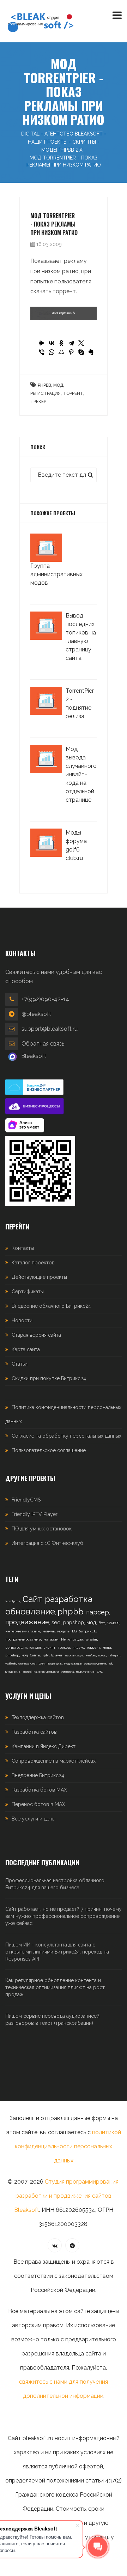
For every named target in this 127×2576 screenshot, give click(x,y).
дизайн (91, 1639)
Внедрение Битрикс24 (38, 1775)
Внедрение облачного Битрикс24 (51, 1306)
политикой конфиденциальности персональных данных (68, 2146)
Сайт (32, 1599)
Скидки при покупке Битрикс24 (49, 1378)
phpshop (74, 1623)
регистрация (46, 393)
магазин (51, 1639)
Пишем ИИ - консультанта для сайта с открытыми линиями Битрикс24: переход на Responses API (57, 1952)
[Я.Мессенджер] (42, 343)
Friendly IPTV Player (35, 1514)
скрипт (50, 1648)
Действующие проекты (39, 1277)
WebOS (113, 1623)
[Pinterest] (71, 352)
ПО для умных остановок (42, 1529)
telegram (114, 1655)
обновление (30, 1611)
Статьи (20, 1364)
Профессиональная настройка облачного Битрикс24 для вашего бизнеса (55, 1884)
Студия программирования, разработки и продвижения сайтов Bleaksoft (67, 2196)
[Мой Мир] (61, 352)
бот (102, 1623)
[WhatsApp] (52, 352)
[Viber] (42, 352)
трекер (38, 402)
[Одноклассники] (61, 343)
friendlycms (13, 1601)
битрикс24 (88, 1631)
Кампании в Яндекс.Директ (44, 1746)
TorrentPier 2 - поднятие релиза (80, 703)
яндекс (78, 1648)
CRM (42, 1663)
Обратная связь (43, 1044)
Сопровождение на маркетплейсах (54, 1761)
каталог (35, 1648)
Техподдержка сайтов (38, 1717)
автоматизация (74, 1655)
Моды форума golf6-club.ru (76, 845)
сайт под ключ (27, 1663)
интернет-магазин (23, 1631)
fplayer (57, 1655)
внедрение (13, 1672)
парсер (98, 1612)
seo (56, 1623)
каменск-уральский (46, 1672)
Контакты (23, 1248)
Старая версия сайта (36, 1335)
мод (58, 385)
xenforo (91, 1655)
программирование (23, 1639)
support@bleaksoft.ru (50, 1029)
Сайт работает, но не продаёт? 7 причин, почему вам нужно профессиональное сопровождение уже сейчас (64, 1916)
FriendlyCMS (26, 1500)
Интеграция (72, 1639)
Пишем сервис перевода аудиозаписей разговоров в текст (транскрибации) (52, 2020)
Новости (22, 1320)
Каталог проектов (33, 1263)
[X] (81, 343)
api (110, 1663)
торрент (73, 393)
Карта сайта (26, 1349)
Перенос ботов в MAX (38, 1804)
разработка (69, 1599)
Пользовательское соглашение (49, 1450)
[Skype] (81, 352)
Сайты (35, 1655)
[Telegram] (71, 343)
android (27, 1672)
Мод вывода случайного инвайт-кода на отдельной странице (81, 774)
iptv (46, 1655)
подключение (85, 1672)
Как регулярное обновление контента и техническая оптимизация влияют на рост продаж (55, 1987)
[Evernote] (91, 352)
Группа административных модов (56, 574)
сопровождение (95, 1663)
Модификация (73, 1663)
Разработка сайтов (34, 1732)
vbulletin (11, 1663)
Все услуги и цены (34, 1819)
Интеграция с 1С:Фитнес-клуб (47, 1543)
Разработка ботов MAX (39, 1790)
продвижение (27, 1622)
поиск (102, 1655)
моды (107, 1648)
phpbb (44, 385)
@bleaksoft (36, 1014)
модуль (49, 1631)
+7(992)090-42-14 (45, 999)
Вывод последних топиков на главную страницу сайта (81, 637)
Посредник (54, 1663)
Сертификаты (28, 1292)
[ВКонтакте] (52, 343)
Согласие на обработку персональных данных (66, 1436)
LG (74, 1631)
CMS (100, 1672)
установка (67, 1672)
